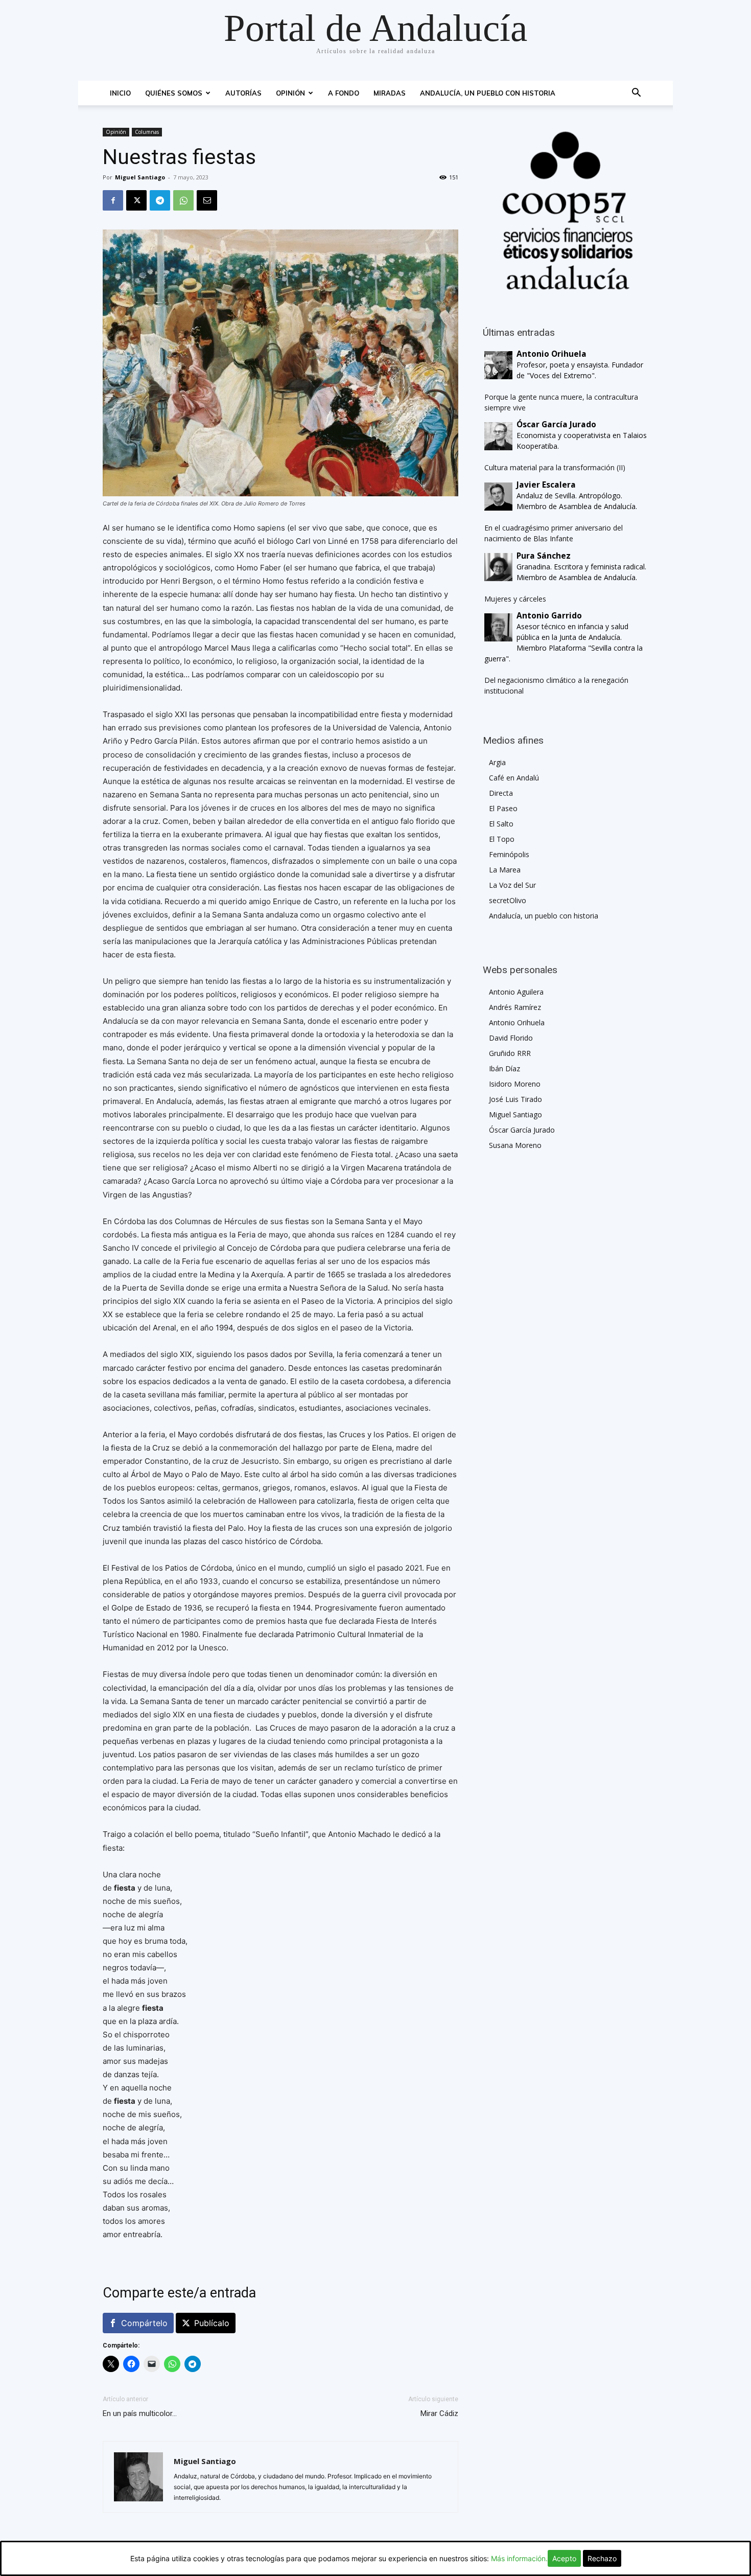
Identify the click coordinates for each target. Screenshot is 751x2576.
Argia (497, 762)
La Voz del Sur (512, 885)
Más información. (519, 2558)
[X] (136, 200)
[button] (636, 94)
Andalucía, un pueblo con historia (488, 93)
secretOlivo (508, 900)
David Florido (511, 1038)
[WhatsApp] (183, 200)
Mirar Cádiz (439, 2413)
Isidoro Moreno (515, 1084)
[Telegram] (160, 200)
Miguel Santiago (140, 177)
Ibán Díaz (504, 1068)
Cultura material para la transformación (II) (555, 467)
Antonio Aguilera (516, 992)
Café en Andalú (514, 778)
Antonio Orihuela (517, 1022)
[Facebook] (113, 200)
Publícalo (212, 2323)
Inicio (120, 93)
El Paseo (503, 808)
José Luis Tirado (515, 1099)
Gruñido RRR (510, 1053)
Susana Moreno (515, 1145)
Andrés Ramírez (515, 1007)
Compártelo (144, 2323)
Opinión (290, 93)
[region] (566, 211)
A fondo (344, 93)
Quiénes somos (174, 93)
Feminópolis (509, 854)
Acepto (564, 2558)
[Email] (207, 200)
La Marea (505, 870)
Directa (501, 793)
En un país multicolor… (140, 2413)
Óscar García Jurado (522, 1130)
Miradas (390, 93)
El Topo (502, 839)
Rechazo (602, 2558)
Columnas (147, 132)
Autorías (243, 93)
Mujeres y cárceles (515, 599)
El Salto (501, 824)
